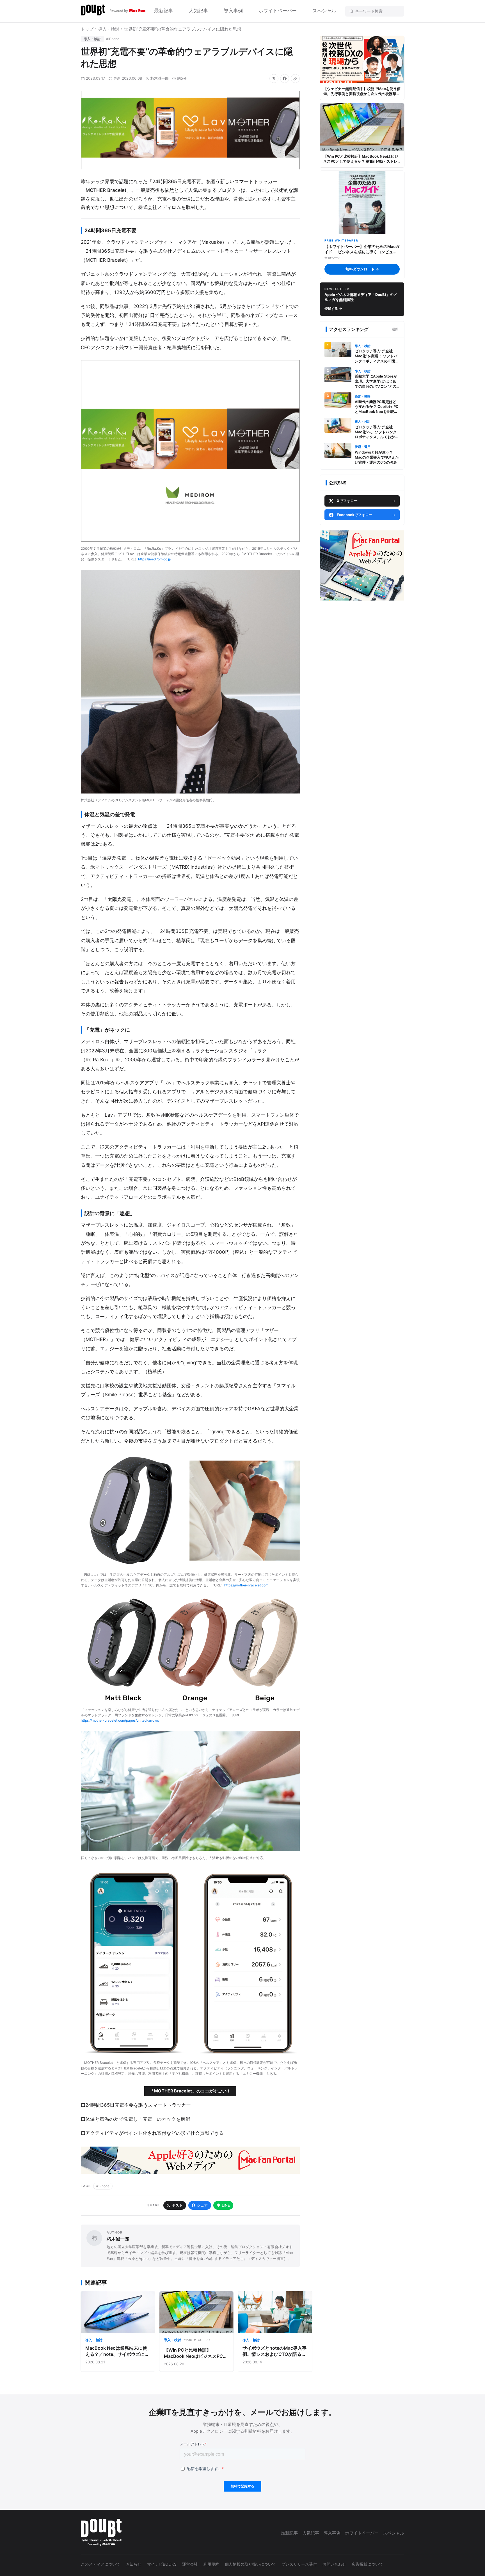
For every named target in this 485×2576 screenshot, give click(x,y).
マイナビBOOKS (162, 2564)
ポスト (177, 2205)
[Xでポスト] (274, 79)
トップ (87, 29)
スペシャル (324, 11)
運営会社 (190, 2564)
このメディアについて (100, 2564)
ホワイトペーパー (278, 11)
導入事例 (233, 11)
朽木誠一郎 (160, 78)
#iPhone (113, 39)
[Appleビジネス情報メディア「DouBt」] (113, 11)
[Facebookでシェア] (285, 79)
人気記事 (198, 11)
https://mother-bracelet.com (246, 1585)
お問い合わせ (334, 2564)
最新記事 (164, 11)
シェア (202, 2205)
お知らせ (134, 2564)
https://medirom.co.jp (155, 559)
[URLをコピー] (295, 79)
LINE (226, 2205)
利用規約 (211, 2564)
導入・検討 (109, 29)
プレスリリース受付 (299, 2564)
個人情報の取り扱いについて (250, 2564)
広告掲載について (367, 2564)
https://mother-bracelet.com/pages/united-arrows (120, 1720)
